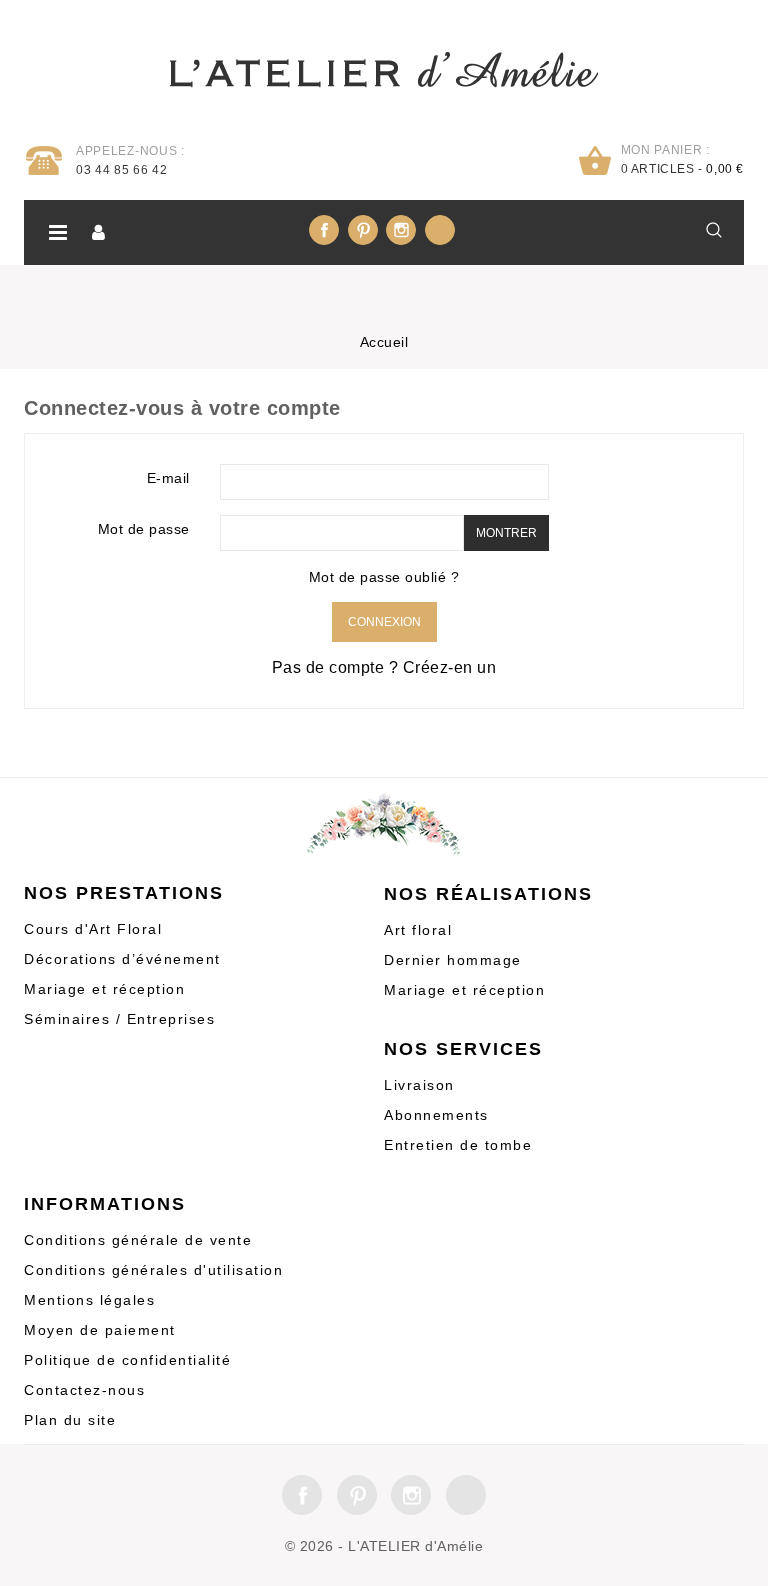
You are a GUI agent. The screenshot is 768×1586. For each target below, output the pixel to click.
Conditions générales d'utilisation (153, 1270)
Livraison (419, 1085)
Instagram (401, 230)
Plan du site (70, 1420)
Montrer (506, 533)
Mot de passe (144, 529)
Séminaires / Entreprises (119, 1019)
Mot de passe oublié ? (384, 577)
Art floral (418, 930)
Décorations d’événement (122, 959)
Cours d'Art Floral (93, 929)
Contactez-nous (84, 1390)
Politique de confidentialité (127, 1360)
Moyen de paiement (100, 1330)
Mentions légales (89, 1300)
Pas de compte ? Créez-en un (384, 667)
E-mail (168, 478)
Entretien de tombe (458, 1145)
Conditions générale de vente (138, 1240)
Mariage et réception (104, 989)
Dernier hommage (453, 960)
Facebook (324, 230)
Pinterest (363, 230)
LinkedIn (440, 230)
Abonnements (436, 1115)
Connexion (384, 622)
